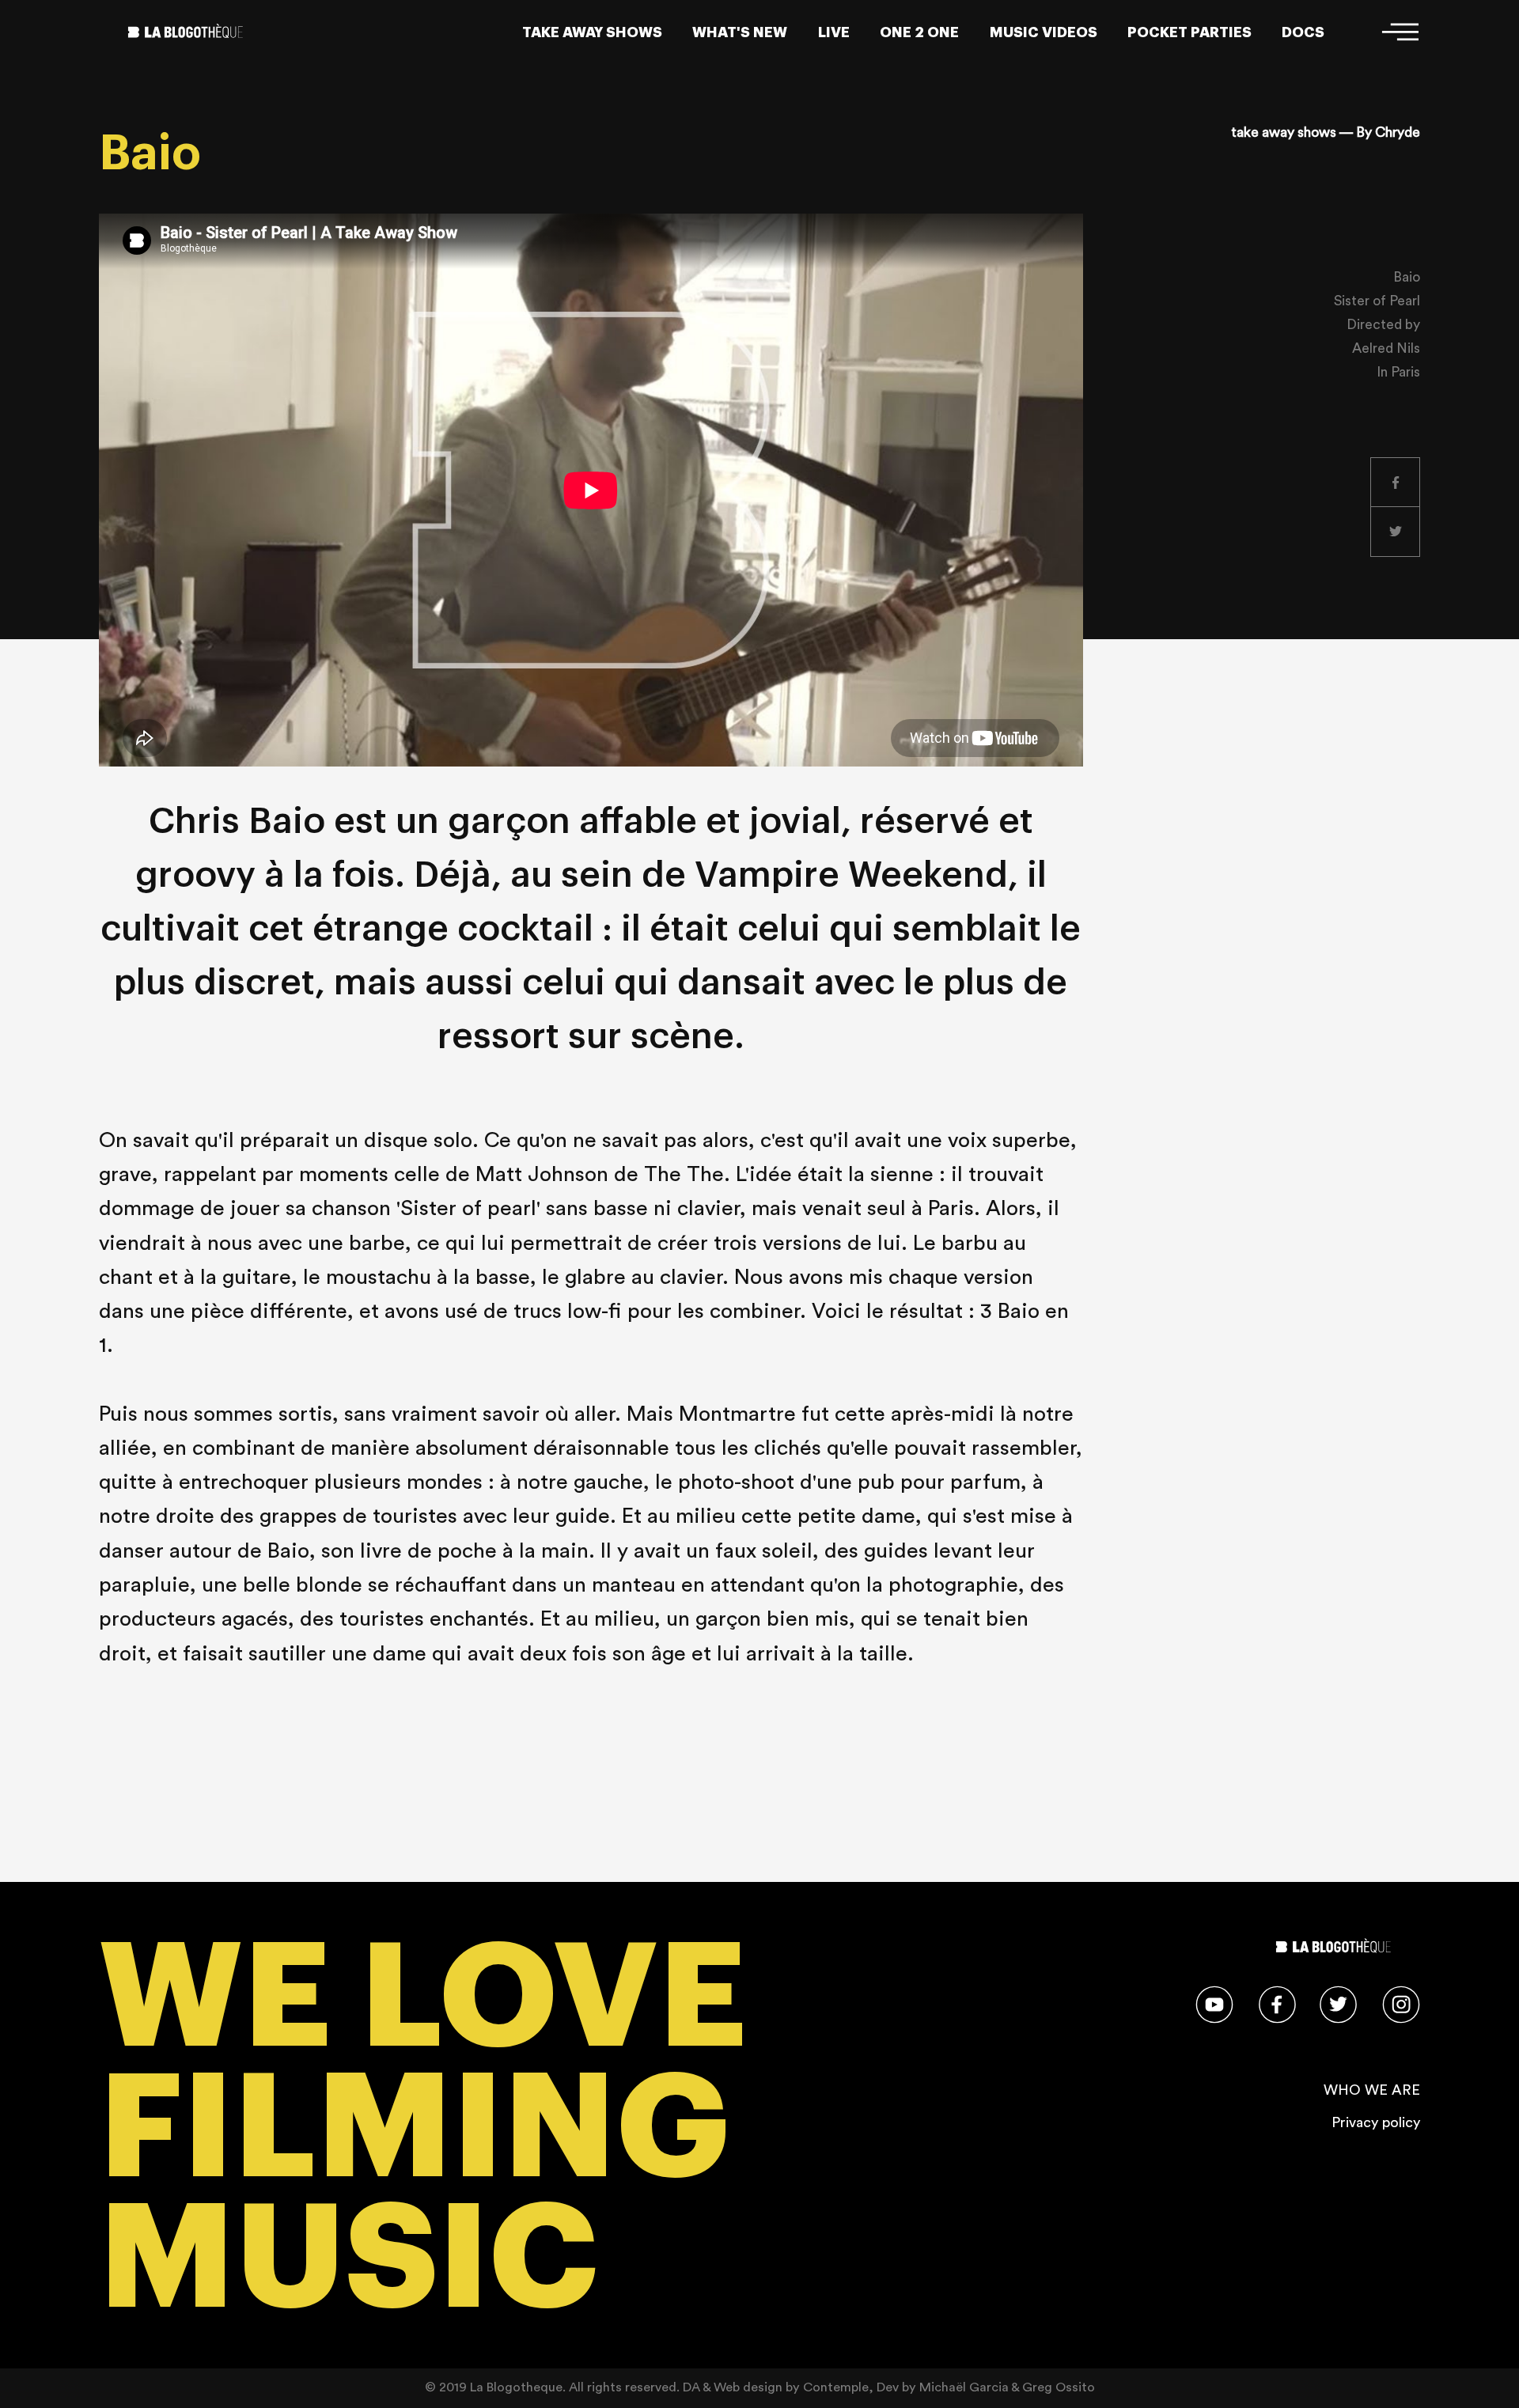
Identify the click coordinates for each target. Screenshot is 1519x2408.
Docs (1303, 32)
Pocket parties (1189, 32)
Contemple (836, 2387)
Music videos (1044, 32)
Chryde (1398, 133)
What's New (740, 32)
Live (834, 32)
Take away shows (592, 32)
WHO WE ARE (1372, 2090)
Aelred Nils (1386, 348)
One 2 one (919, 32)
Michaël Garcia (964, 2387)
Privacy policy (1376, 2122)
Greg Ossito (1059, 2387)
